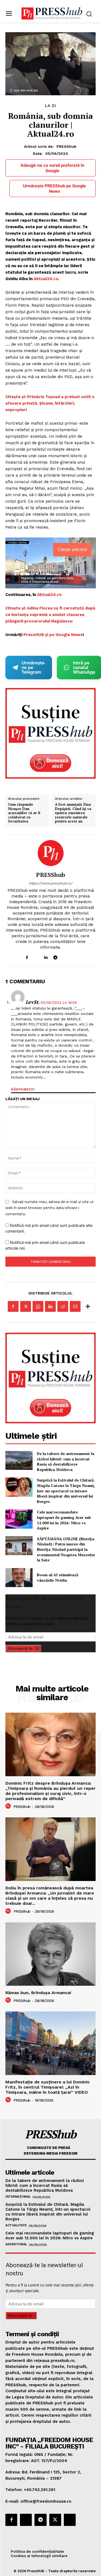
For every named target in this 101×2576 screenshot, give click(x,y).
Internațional (18, 2197)
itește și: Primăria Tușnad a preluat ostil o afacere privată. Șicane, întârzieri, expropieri (50, 403)
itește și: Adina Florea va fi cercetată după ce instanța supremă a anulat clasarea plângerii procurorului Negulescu (50, 615)
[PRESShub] (51, 853)
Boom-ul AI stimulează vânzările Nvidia (58, 1577)
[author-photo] (9, 1806)
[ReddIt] (63, 1306)
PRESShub (67, 146)
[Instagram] (36, 956)
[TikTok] (65, 956)
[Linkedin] (46, 956)
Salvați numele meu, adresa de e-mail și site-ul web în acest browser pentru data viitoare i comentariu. (49, 1208)
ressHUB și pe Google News (54, 635)
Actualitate (16, 2225)
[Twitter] (26, 1306)
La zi (50, 106)
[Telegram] (55, 956)
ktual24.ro (47, 279)
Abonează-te (20, 1648)
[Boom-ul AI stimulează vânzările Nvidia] (19, 1578)
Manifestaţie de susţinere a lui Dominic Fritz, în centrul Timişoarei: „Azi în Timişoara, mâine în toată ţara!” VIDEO (48, 2087)
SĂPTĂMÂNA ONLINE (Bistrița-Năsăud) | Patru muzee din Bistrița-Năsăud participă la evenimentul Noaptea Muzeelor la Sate (66, 1549)
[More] (88, 1306)
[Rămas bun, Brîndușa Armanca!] (50, 1954)
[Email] (75, 1306)
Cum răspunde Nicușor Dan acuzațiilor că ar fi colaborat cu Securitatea (24, 813)
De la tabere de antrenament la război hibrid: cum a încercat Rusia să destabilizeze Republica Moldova (66, 1461)
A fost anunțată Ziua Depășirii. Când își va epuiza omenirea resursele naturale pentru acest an (73, 813)
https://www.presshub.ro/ (51, 883)
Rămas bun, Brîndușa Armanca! (38, 1993)
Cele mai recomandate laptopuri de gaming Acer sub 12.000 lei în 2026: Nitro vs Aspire (64, 1520)
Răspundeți (23, 1089)
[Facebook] (27, 956)
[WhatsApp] (38, 1306)
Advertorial (16, 2244)
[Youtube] (74, 956)
